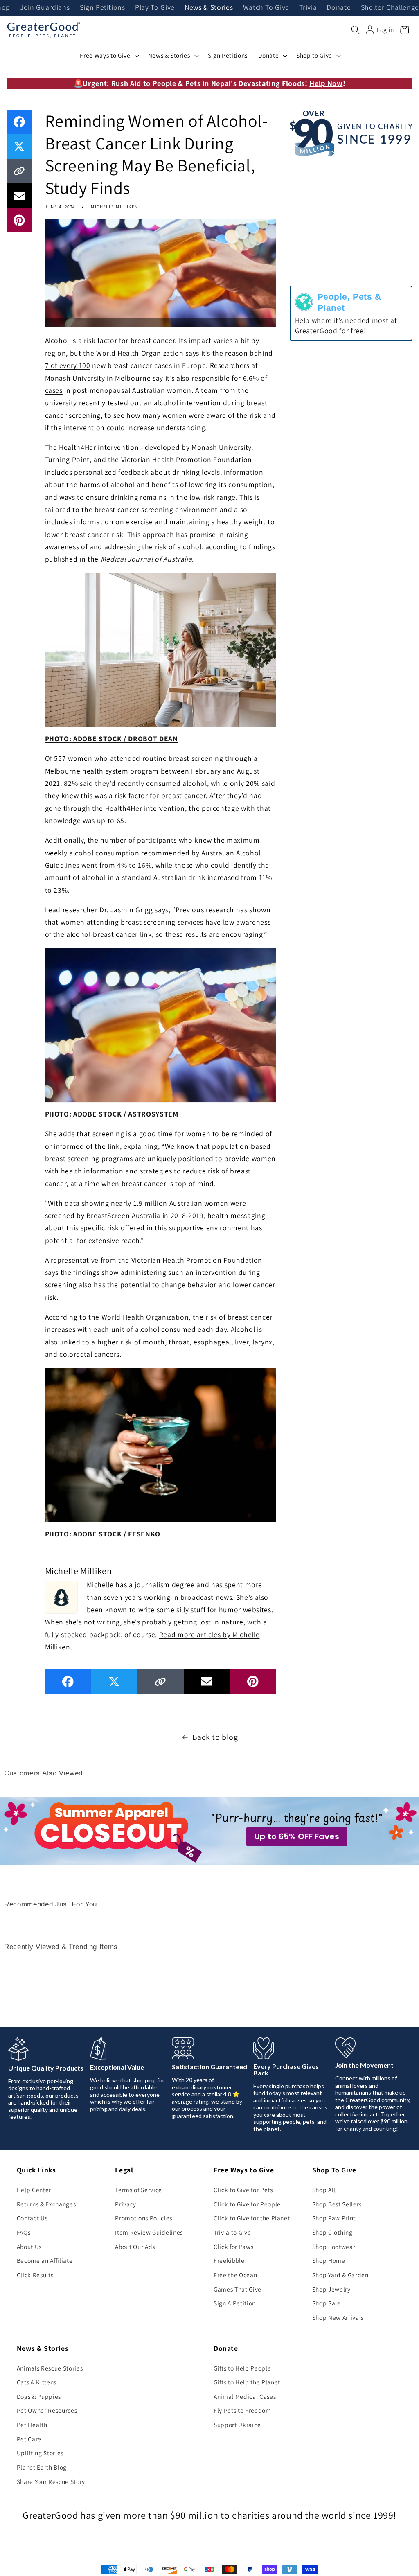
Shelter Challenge (390, 8)
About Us (29, 2247)
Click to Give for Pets (243, 2190)
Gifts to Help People (242, 2368)
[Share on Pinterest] (19, 220)
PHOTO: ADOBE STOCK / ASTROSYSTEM (112, 1114)
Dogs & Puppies (39, 2396)
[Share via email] (19, 196)
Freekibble (229, 2260)
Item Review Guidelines (149, 2232)
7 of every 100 (68, 365)
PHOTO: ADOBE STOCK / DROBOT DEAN (112, 739)
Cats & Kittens (37, 2382)
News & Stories (209, 8)
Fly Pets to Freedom (242, 2410)
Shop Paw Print (334, 2218)
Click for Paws (233, 2247)
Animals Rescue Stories (50, 2368)
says (162, 910)
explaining (141, 1146)
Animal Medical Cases (245, 2396)
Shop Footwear (334, 2247)
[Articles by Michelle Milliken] (61, 1596)
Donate (339, 8)
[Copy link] (19, 171)
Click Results (35, 2275)
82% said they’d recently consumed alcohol (135, 783)
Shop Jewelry (331, 2289)
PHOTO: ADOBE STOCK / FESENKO (103, 1534)
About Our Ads (135, 2247)
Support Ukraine (237, 2425)
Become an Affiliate (45, 2260)
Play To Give (155, 8)
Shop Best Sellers (337, 2204)
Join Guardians (45, 8)
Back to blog (215, 1737)
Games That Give (238, 2289)
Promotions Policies (144, 2218)
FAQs (24, 2232)
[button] (356, 30)
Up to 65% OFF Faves (297, 1836)
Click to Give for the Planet (252, 2218)
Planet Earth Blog (42, 2467)
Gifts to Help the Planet (247, 2382)
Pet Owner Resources (47, 2410)
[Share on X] (19, 147)
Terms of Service (139, 2190)
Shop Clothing (332, 2232)
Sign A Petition (235, 2303)
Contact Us (32, 2218)
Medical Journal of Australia (146, 559)
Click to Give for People (247, 2204)
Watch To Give (266, 8)
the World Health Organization (139, 1317)
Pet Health (32, 2425)
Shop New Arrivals (338, 2317)
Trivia (308, 8)
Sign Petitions (102, 8)
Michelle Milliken (114, 207)
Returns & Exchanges (46, 2204)
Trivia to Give (232, 2232)
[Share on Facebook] (19, 122)
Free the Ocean (235, 2275)
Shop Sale (327, 2303)
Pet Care (29, 2439)
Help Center (34, 2190)
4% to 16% (134, 865)
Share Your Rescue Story (51, 2481)
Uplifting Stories (40, 2453)
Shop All (324, 2190)
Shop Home (329, 2260)
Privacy (126, 2204)
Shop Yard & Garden (340, 2275)
